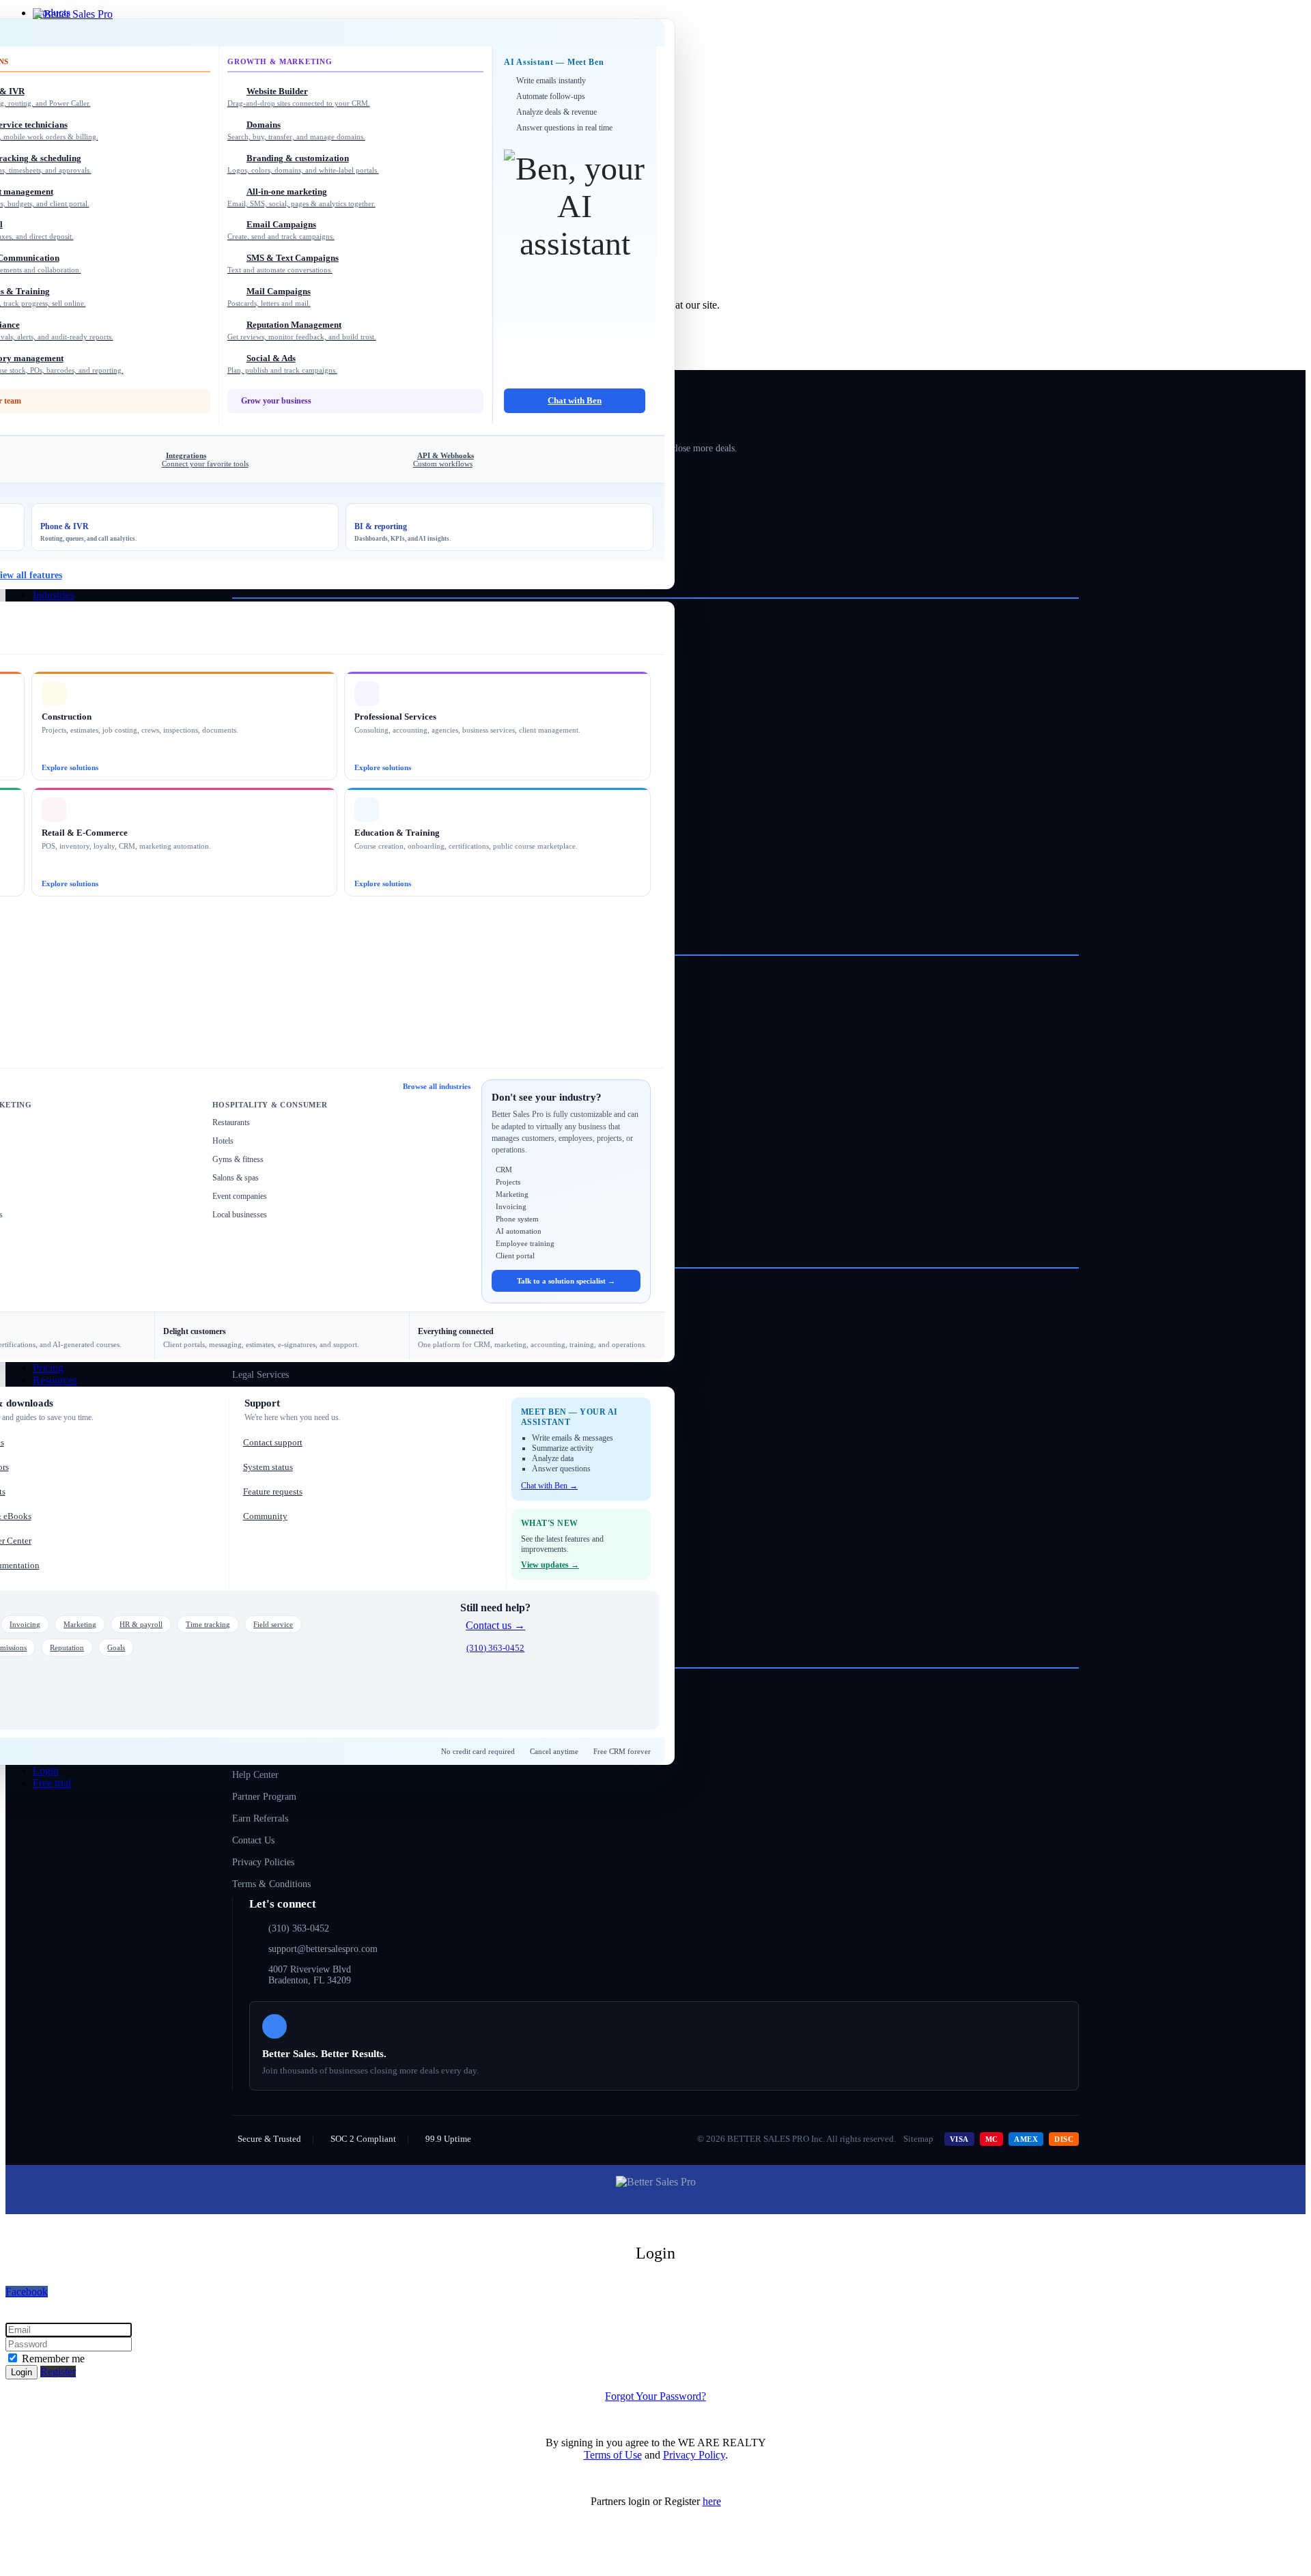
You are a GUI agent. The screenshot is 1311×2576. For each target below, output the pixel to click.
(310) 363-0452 (495, 1648)
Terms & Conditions (271, 1884)
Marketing (80, 1624)
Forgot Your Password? (655, 2396)
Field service (273, 1624)
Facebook (27, 2292)
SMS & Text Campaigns (283, 263)
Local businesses (240, 1215)
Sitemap (918, 2139)
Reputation (67, 1647)
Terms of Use (613, 2455)
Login (46, 1771)
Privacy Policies (263, 1862)
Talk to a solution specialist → (566, 1281)
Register (58, 2372)
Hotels (223, 1141)
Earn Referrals (260, 1818)
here (712, 2501)
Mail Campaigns (269, 297)
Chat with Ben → (549, 1486)
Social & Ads (282, 364)
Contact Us (253, 1840)
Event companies (240, 1196)
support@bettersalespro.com (323, 1949)
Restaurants (231, 1122)
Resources (55, 1380)
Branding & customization (303, 164)
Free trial (52, 1783)
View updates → (550, 1565)
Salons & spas (236, 1178)
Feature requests (273, 1491)
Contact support (273, 1442)
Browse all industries (437, 1086)
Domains (296, 130)
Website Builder (299, 97)
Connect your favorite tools (205, 459)
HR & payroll (141, 1624)
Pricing (48, 1368)
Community (265, 1516)
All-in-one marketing (301, 197)
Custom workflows (443, 459)
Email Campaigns (281, 230)
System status (268, 1467)
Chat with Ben (575, 400)
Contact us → (495, 1625)
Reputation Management (302, 330)
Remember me (52, 2359)
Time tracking (208, 1624)
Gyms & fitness (238, 1159)
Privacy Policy (694, 2455)
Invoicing (25, 1624)
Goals (116, 1647)
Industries (54, 595)
